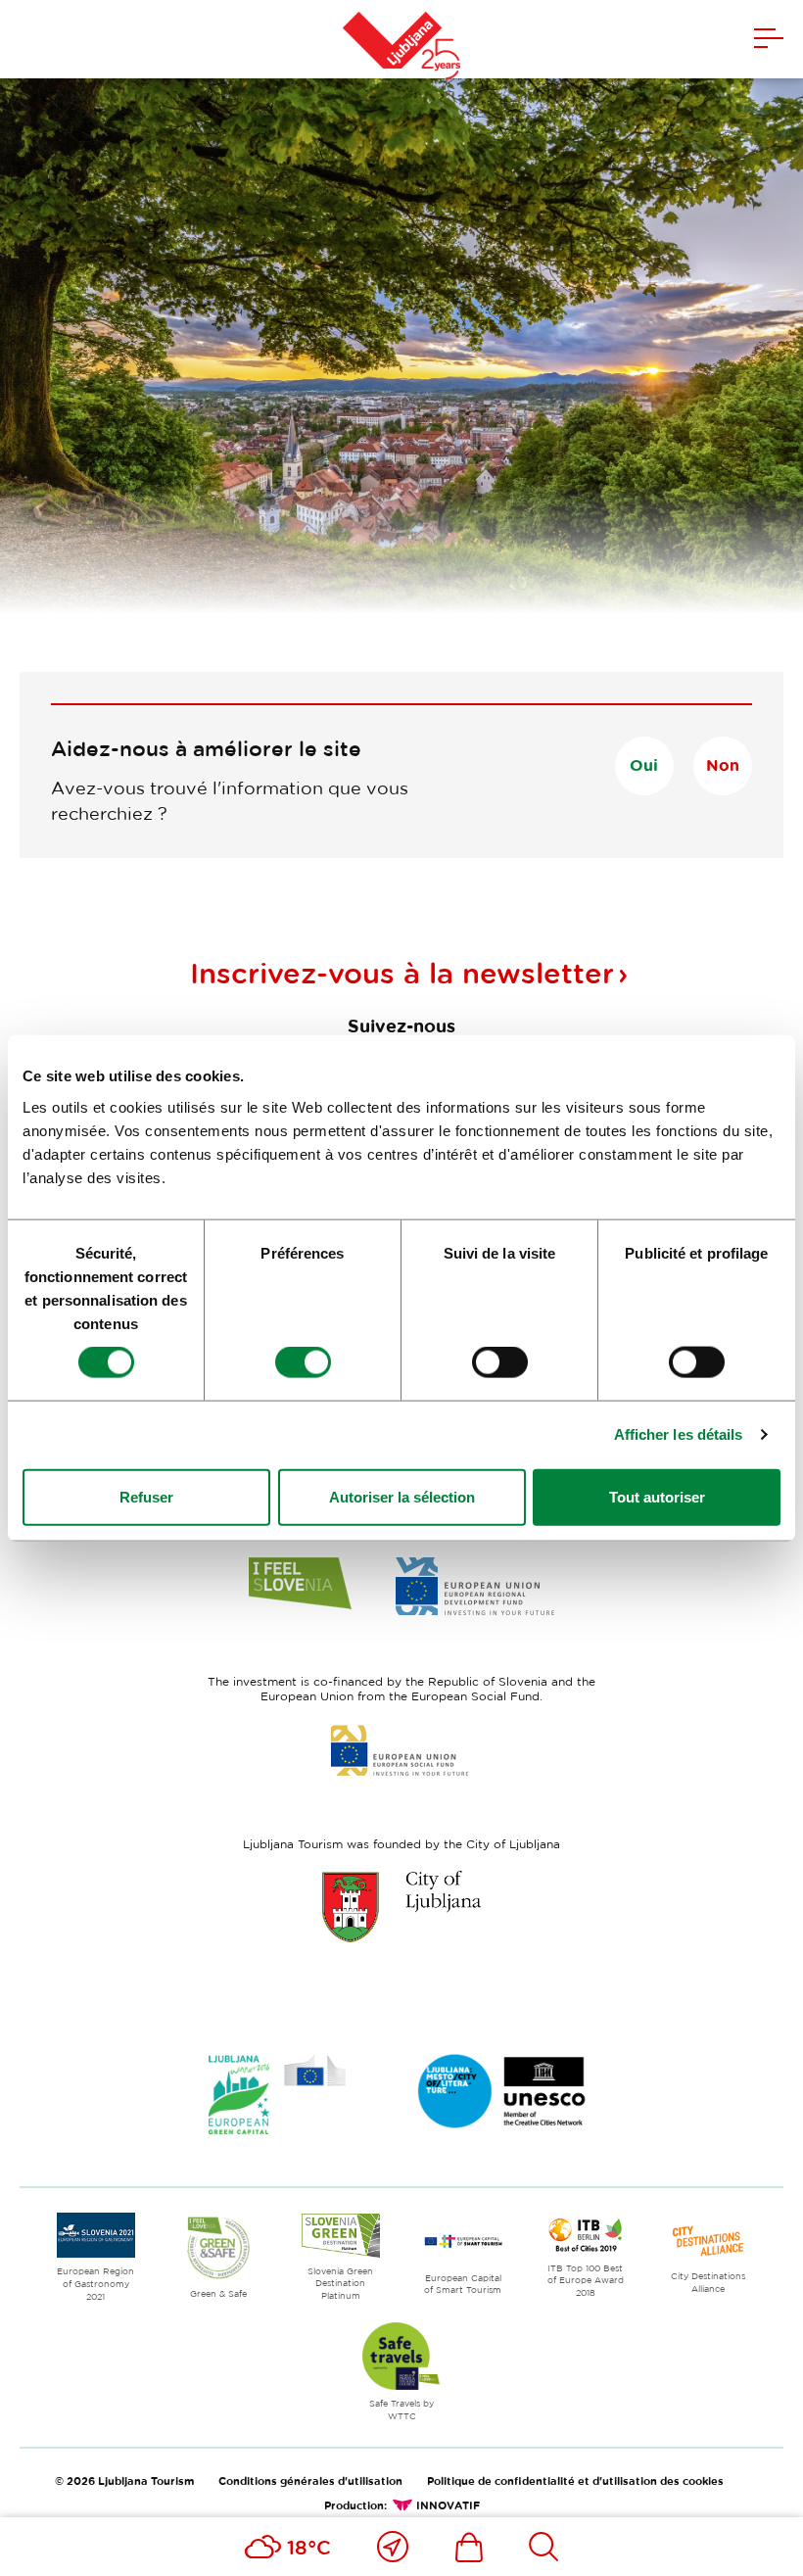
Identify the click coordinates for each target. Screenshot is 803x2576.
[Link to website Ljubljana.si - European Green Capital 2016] (277, 2095)
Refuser (146, 1496)
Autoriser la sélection (402, 1496)
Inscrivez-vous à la (402, 973)
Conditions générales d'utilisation (310, 2481)
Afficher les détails (679, 1434)
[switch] (303, 1362)
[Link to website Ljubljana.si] (401, 1906)
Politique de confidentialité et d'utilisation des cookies (575, 2481)
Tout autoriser (657, 1496)
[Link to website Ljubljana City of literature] (502, 2091)
